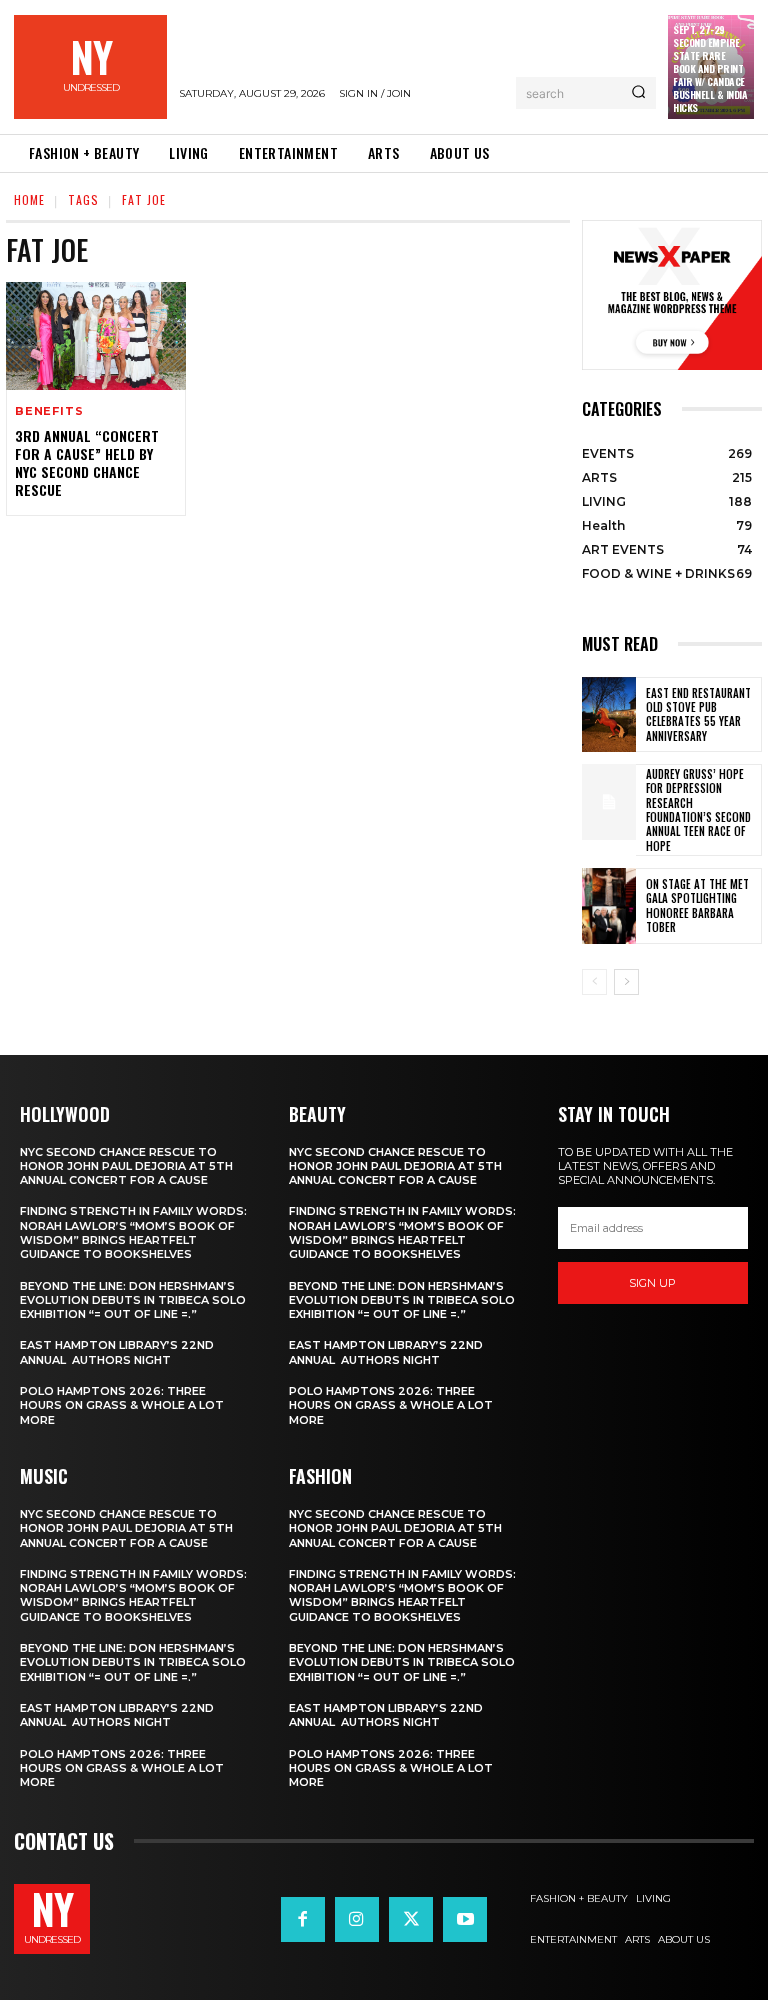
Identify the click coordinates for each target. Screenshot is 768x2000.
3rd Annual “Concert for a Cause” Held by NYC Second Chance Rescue (87, 463)
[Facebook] (303, 1919)
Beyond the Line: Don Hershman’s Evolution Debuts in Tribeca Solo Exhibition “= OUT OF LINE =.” (133, 1300)
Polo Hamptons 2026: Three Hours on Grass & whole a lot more (122, 1405)
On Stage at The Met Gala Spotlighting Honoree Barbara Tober (697, 905)
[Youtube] (465, 1919)
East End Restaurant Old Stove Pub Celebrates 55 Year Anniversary (698, 714)
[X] (411, 1919)
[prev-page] (594, 982)
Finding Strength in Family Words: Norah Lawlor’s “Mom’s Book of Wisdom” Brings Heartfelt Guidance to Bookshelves (133, 1232)
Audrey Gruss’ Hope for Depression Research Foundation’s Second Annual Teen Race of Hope (698, 809)
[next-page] (626, 982)
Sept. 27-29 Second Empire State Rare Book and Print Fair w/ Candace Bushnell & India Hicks (710, 68)
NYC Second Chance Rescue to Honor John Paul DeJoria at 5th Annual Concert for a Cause (126, 1166)
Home (29, 199)
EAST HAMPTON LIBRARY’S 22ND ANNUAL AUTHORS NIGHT (117, 1352)
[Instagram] (357, 1919)
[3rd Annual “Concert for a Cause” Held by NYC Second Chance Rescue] (96, 336)
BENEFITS (49, 411)
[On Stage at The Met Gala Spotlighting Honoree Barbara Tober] (609, 906)
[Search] (638, 93)
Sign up (652, 1283)
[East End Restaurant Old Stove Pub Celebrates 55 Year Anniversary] (609, 715)
